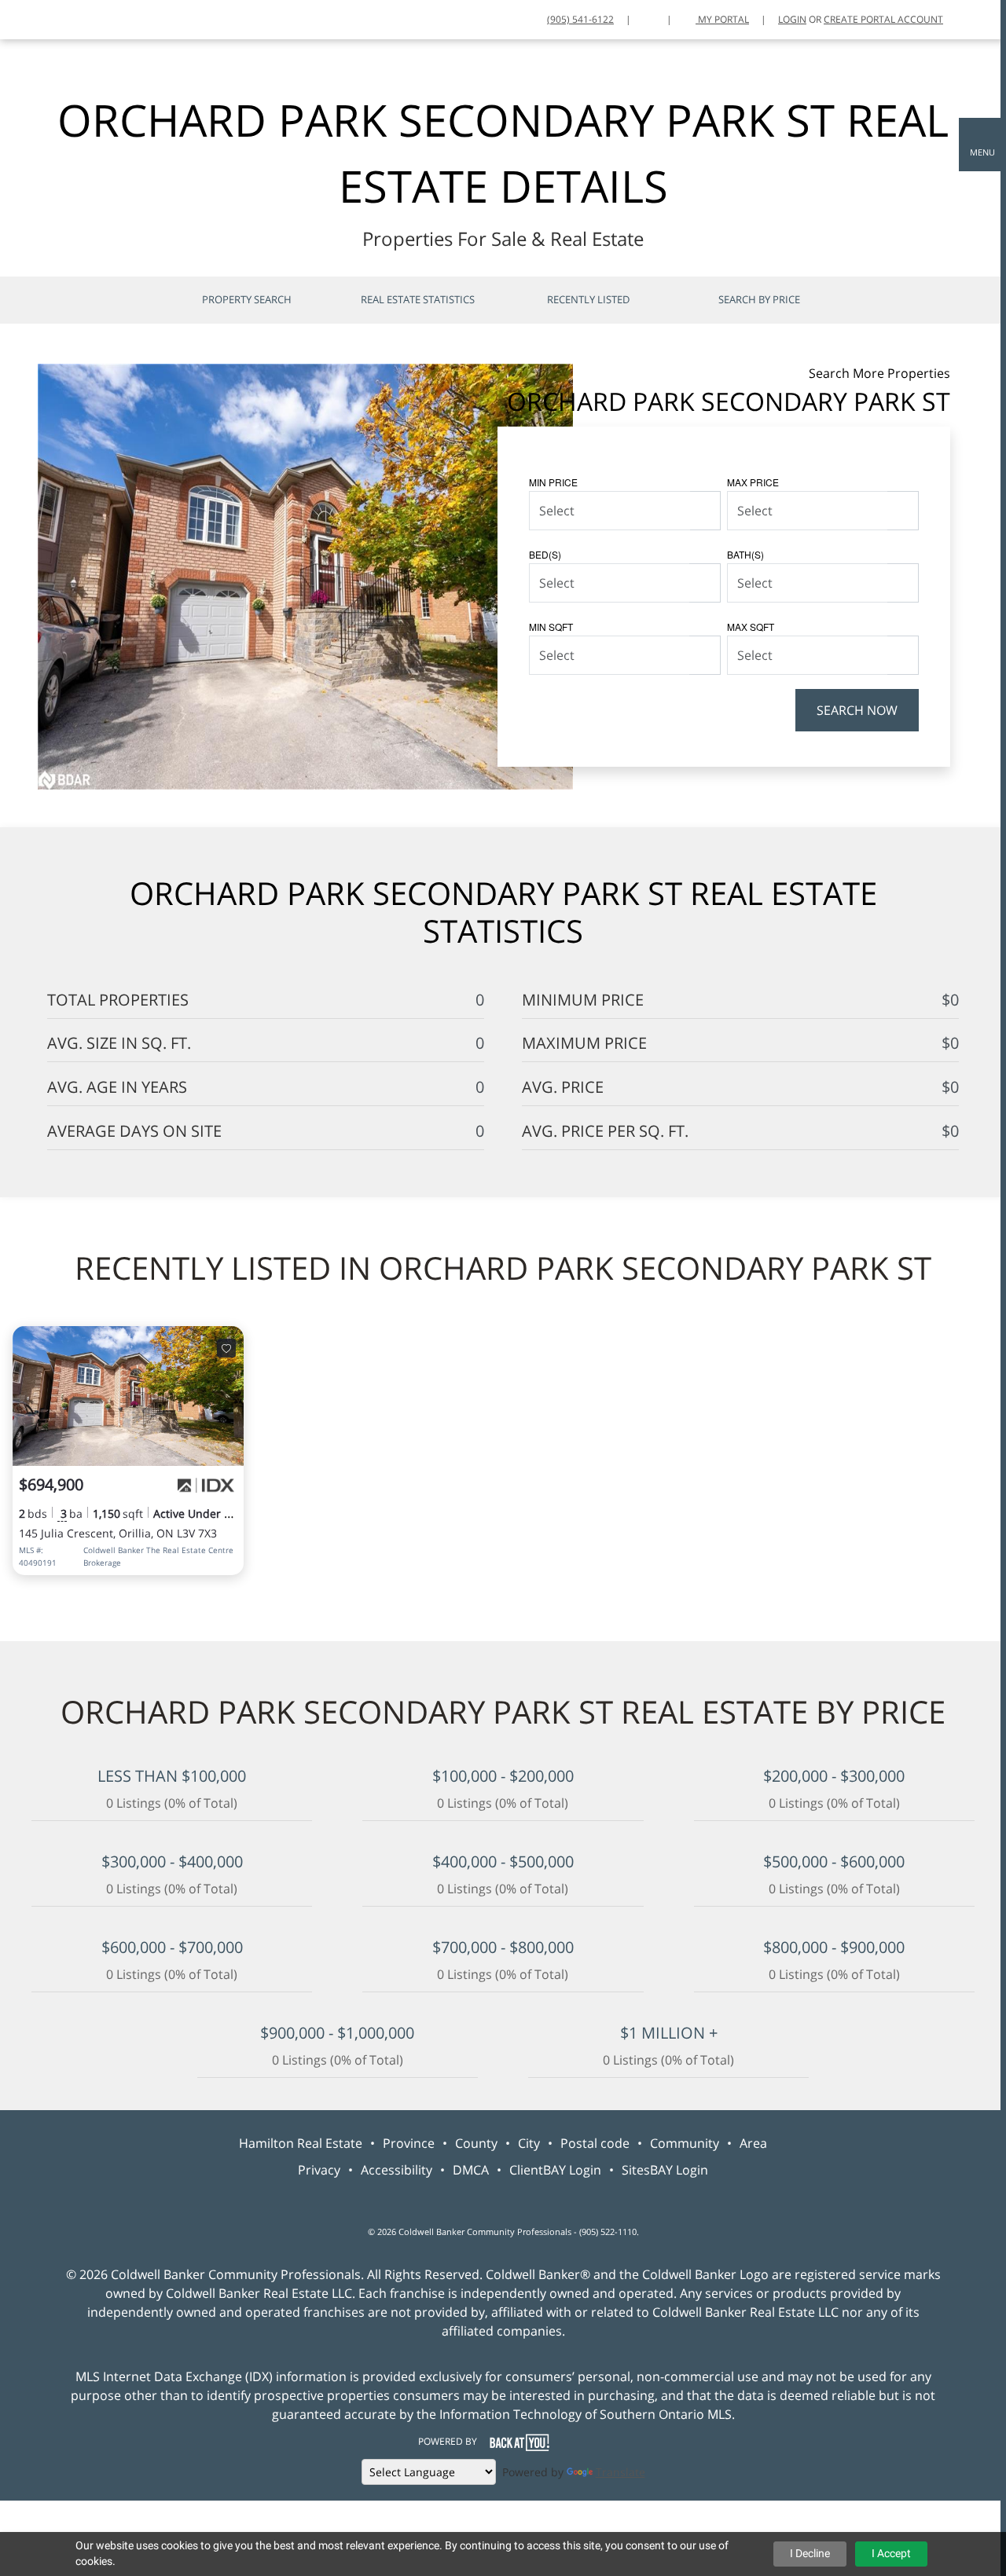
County (476, 2143)
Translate (620, 2472)
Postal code (595, 2143)
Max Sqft (751, 627)
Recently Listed (588, 299)
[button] (982, 145)
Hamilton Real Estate (301, 2143)
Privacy (319, 2170)
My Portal (722, 19)
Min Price (553, 482)
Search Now (857, 710)
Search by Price (759, 299)
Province (409, 2143)
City (529, 2143)
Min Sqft (551, 627)
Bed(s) (545, 554)
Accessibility (397, 2170)
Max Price (753, 482)
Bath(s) (745, 554)
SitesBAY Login (665, 2170)
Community (685, 2143)
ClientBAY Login (555, 2170)
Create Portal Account (883, 19)
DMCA (471, 2170)
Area (753, 2143)
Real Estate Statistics (418, 299)
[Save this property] (226, 1348)
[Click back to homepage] (18, 18)
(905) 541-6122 (580, 19)
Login (792, 19)
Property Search (247, 299)
